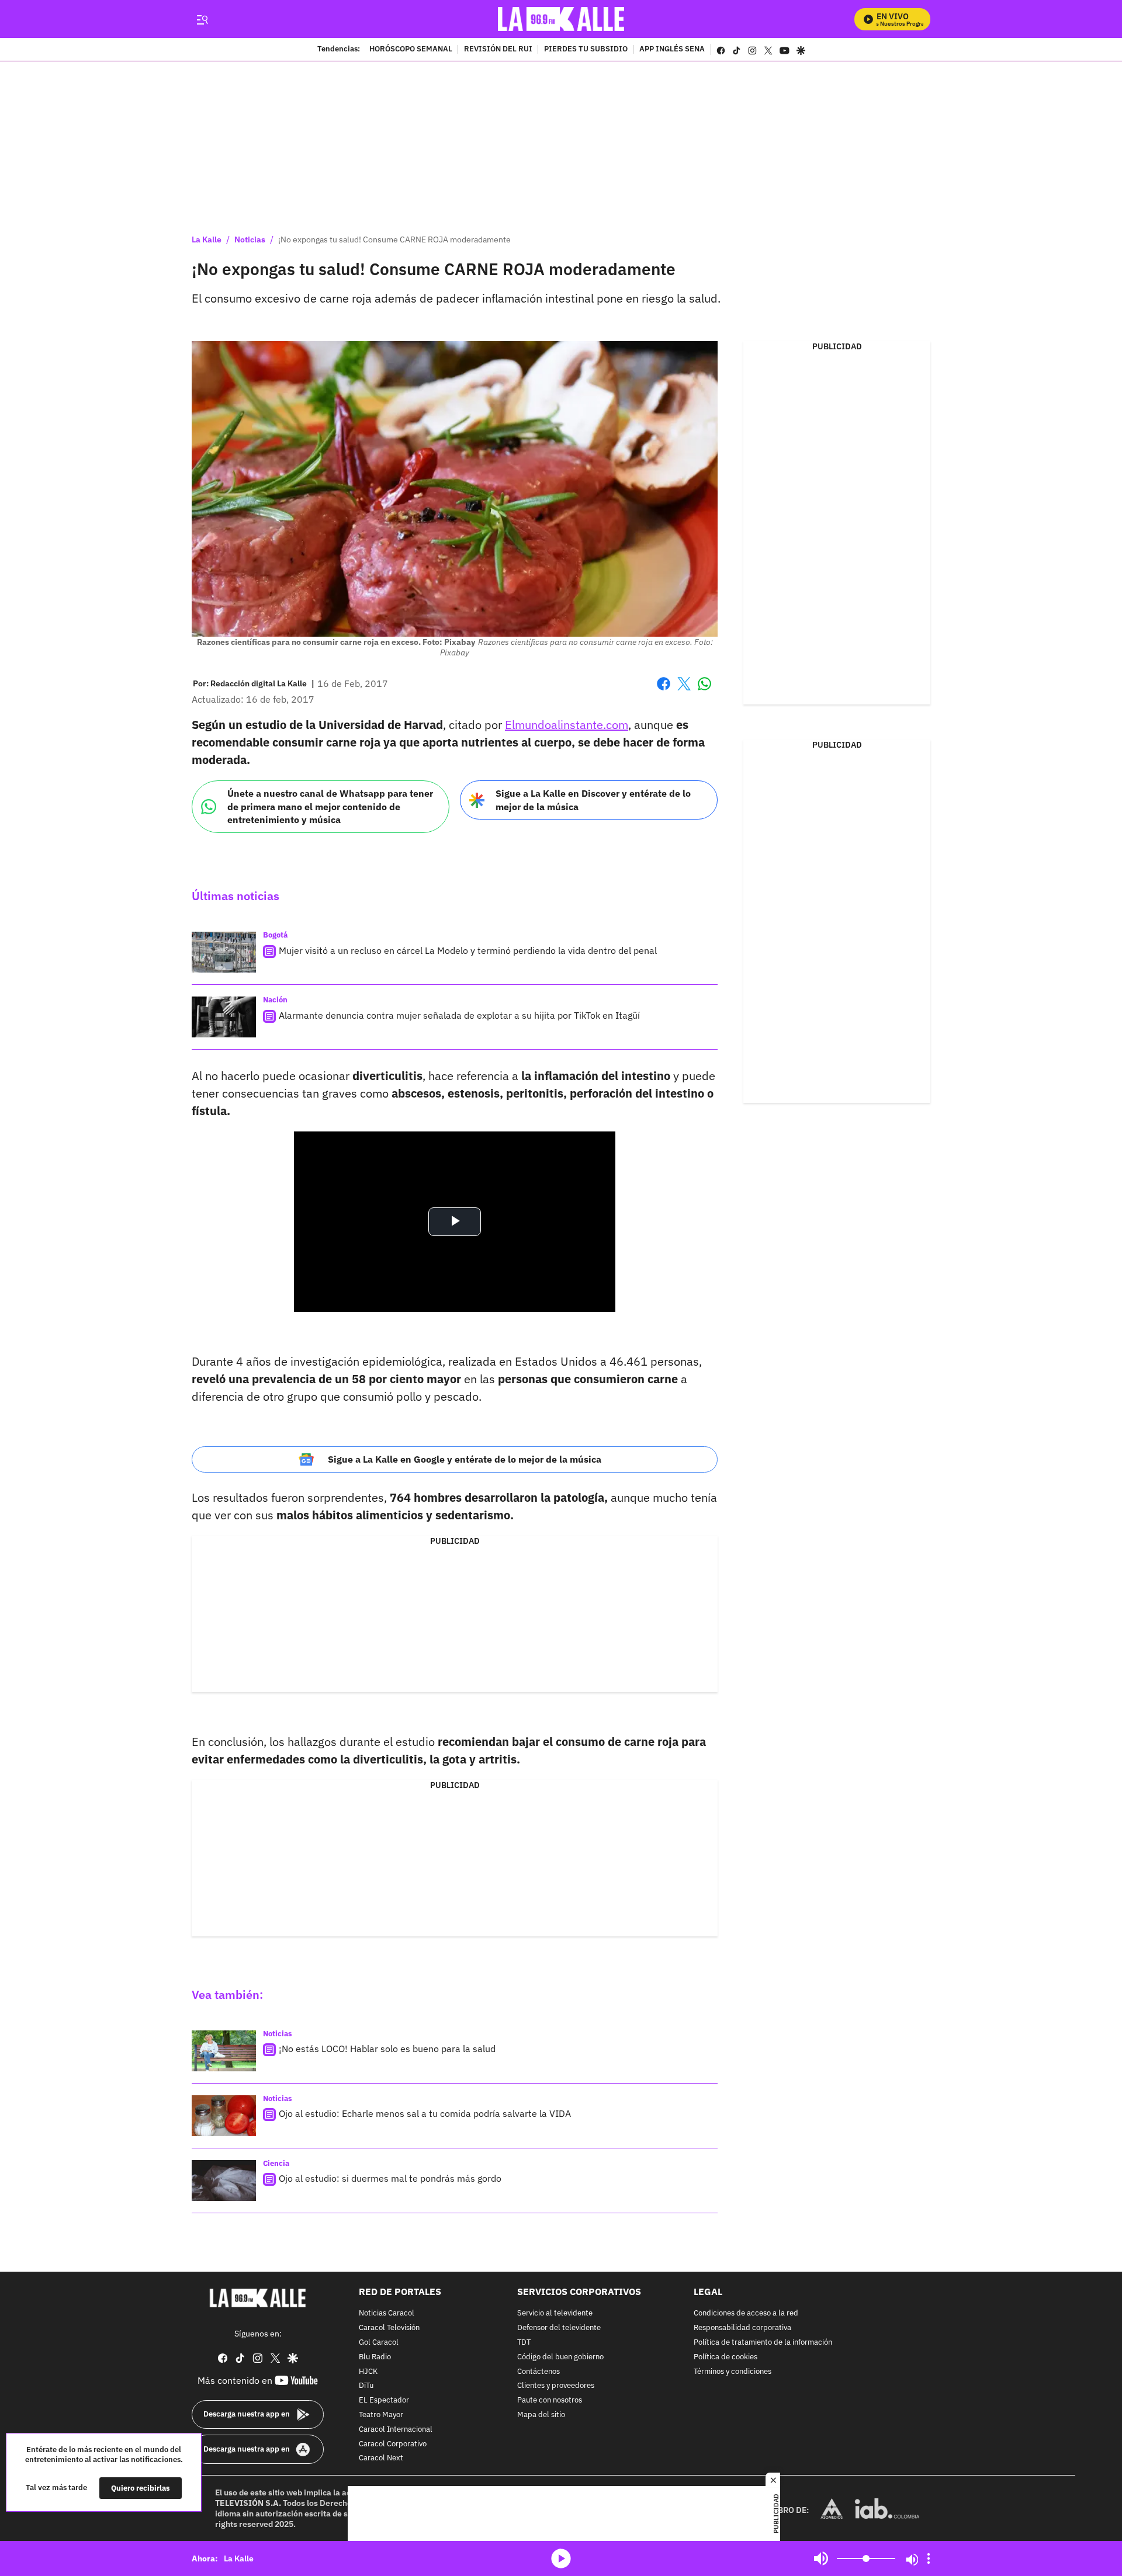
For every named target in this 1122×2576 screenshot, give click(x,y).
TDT (524, 2342)
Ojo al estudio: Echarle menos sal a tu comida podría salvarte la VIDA (425, 2113)
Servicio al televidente (555, 2313)
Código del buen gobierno (560, 2357)
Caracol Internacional (396, 2429)
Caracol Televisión (389, 2328)
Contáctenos (539, 2371)
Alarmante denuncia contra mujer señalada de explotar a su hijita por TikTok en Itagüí (459, 1015)
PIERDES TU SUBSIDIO (586, 50)
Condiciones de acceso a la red (746, 2313)
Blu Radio (375, 2357)
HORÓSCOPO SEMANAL (411, 50)
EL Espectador (384, 2400)
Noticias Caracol (387, 2313)
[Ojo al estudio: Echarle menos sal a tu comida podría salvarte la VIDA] (224, 2116)
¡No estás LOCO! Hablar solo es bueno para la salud (387, 2049)
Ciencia (276, 2163)
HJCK (368, 2371)
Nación (275, 1000)
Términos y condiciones (733, 2371)
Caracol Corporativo (393, 2444)
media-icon (561, 2558)
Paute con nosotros (550, 2400)
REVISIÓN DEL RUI (498, 50)
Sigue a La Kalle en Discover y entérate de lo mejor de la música (593, 800)
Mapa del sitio (541, 2414)
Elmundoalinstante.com (567, 725)
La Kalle (207, 239)
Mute (821, 2558)
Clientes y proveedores (556, 2386)
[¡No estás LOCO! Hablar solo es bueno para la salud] (224, 2051)
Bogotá (275, 935)
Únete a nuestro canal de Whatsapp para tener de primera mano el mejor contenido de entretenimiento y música (330, 806)
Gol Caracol (379, 2342)
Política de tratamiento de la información (763, 2342)
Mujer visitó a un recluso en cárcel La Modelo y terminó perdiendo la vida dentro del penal (468, 950)
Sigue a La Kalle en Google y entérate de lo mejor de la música (465, 1459)
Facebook (664, 691)
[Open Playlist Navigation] (929, 2558)
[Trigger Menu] (202, 19)
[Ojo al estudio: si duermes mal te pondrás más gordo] (224, 2181)
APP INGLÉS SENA (672, 50)
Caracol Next (381, 2458)
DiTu (366, 2386)
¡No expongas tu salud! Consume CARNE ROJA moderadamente (394, 239)
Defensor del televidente (559, 2328)
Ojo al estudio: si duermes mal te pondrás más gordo (390, 2178)
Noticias (250, 239)
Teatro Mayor (381, 2414)
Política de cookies (726, 2357)
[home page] (561, 19)
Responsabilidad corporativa (742, 2328)
